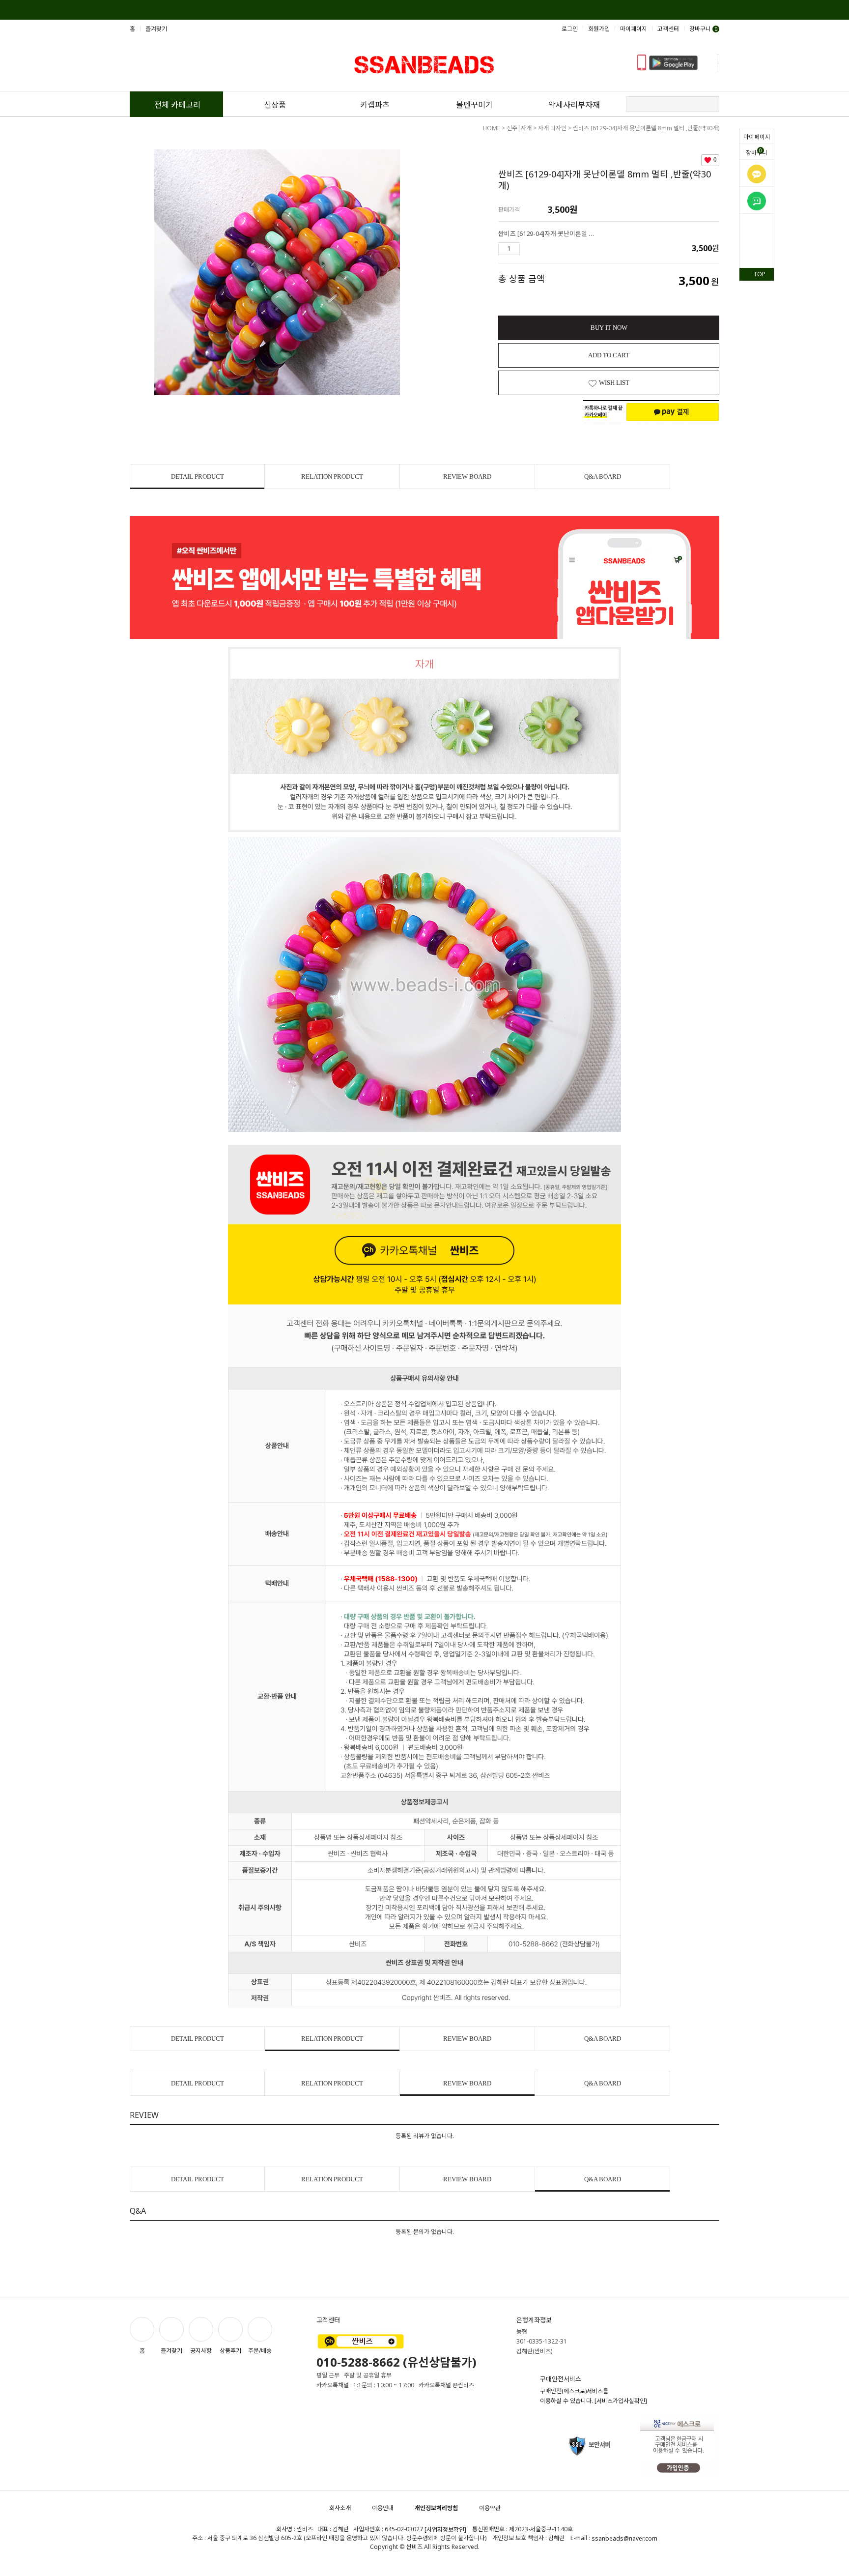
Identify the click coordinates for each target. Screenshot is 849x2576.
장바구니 (757, 152)
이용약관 (490, 2508)
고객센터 (668, 29)
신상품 (275, 105)
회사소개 (340, 2508)
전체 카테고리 (177, 105)
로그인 (570, 29)
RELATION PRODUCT (332, 477)
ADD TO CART (609, 355)
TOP (759, 274)
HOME (492, 128)
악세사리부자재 (574, 105)
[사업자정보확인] (445, 2530)
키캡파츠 (375, 105)
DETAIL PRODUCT (198, 477)
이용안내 (383, 2508)
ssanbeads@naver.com (624, 2538)
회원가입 (599, 29)
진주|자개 (519, 128)
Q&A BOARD (603, 477)
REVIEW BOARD (467, 477)
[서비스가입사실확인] (621, 2401)
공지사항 (201, 2351)
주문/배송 (260, 2351)
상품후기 (230, 2351)
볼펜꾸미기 (474, 105)
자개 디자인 (552, 128)
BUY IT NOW (609, 328)
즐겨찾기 (156, 29)
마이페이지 (757, 137)
